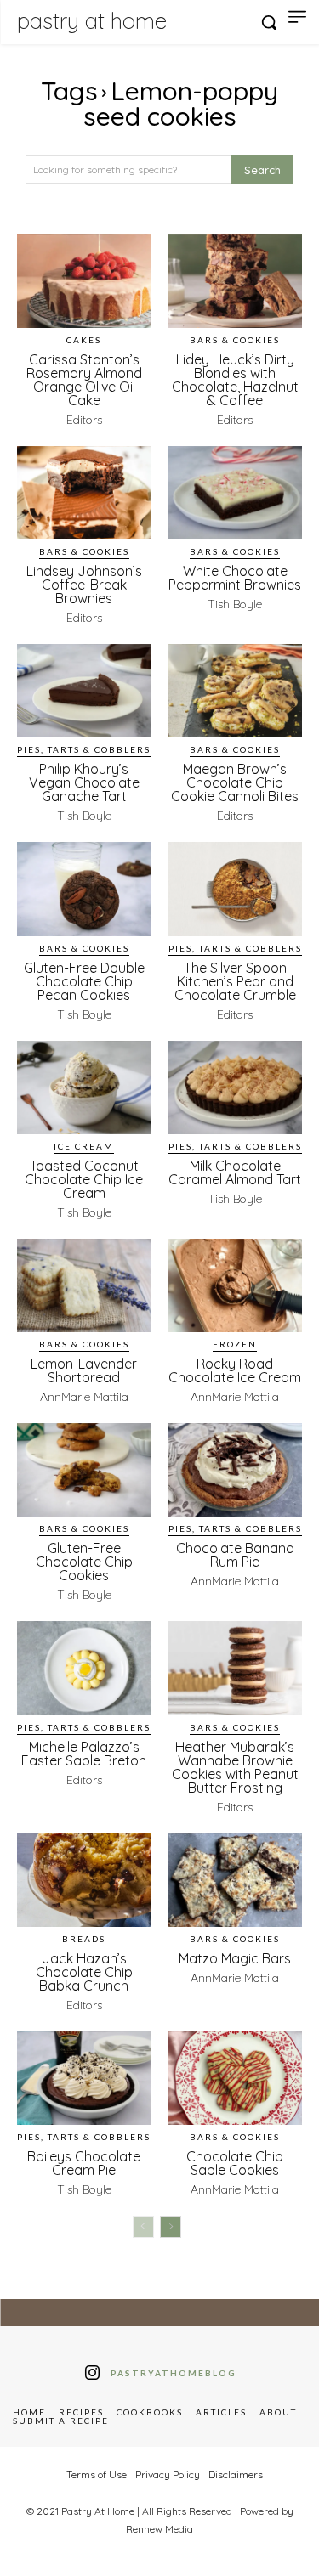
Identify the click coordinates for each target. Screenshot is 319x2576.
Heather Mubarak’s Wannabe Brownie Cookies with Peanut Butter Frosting (235, 1767)
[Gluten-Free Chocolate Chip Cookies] (84, 1470)
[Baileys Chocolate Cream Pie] (84, 2078)
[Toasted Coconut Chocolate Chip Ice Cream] (84, 1087)
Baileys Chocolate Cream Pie (84, 2163)
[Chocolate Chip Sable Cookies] (236, 2078)
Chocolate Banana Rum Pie (235, 1555)
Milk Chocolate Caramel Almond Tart (235, 1172)
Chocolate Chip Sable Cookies (235, 2163)
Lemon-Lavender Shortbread (84, 1370)
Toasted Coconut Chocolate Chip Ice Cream (84, 1179)
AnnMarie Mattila (84, 1397)
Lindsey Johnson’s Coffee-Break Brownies (84, 585)
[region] (159, 2431)
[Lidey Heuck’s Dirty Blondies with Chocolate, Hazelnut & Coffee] (236, 281)
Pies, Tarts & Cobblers (84, 749)
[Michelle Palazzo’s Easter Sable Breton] (84, 1668)
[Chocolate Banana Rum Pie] (236, 1470)
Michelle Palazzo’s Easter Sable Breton (84, 1754)
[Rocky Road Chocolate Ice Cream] (236, 1285)
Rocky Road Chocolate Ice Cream (235, 1370)
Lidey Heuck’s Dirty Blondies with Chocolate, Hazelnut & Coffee (235, 380)
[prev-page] (143, 2227)
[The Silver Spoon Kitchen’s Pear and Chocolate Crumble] (236, 889)
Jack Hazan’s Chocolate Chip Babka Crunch (84, 1972)
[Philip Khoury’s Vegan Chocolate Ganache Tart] (84, 691)
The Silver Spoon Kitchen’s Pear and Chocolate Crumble (235, 981)
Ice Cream (84, 1146)
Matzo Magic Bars (235, 1958)
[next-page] (171, 2227)
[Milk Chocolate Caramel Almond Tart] (236, 1087)
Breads (84, 1939)
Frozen (235, 1344)
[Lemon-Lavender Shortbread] (84, 1285)
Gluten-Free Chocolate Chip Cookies (84, 1562)
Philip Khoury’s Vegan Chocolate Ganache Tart (84, 782)
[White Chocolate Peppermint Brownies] (236, 493)
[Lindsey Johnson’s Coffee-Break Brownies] (84, 493)
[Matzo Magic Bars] (236, 1880)
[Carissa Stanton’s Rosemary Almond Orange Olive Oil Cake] (84, 281)
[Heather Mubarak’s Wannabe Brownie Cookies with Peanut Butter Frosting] (236, 1668)
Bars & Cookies (235, 340)
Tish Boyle (235, 604)
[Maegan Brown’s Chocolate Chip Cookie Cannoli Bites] (236, 691)
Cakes (84, 340)
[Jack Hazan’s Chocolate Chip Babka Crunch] (84, 1880)
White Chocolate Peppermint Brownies (235, 578)
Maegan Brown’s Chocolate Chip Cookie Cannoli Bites (235, 782)
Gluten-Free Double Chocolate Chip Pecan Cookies (84, 981)
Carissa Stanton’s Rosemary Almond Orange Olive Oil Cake (84, 380)
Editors (84, 420)
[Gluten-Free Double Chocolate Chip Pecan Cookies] (84, 889)
